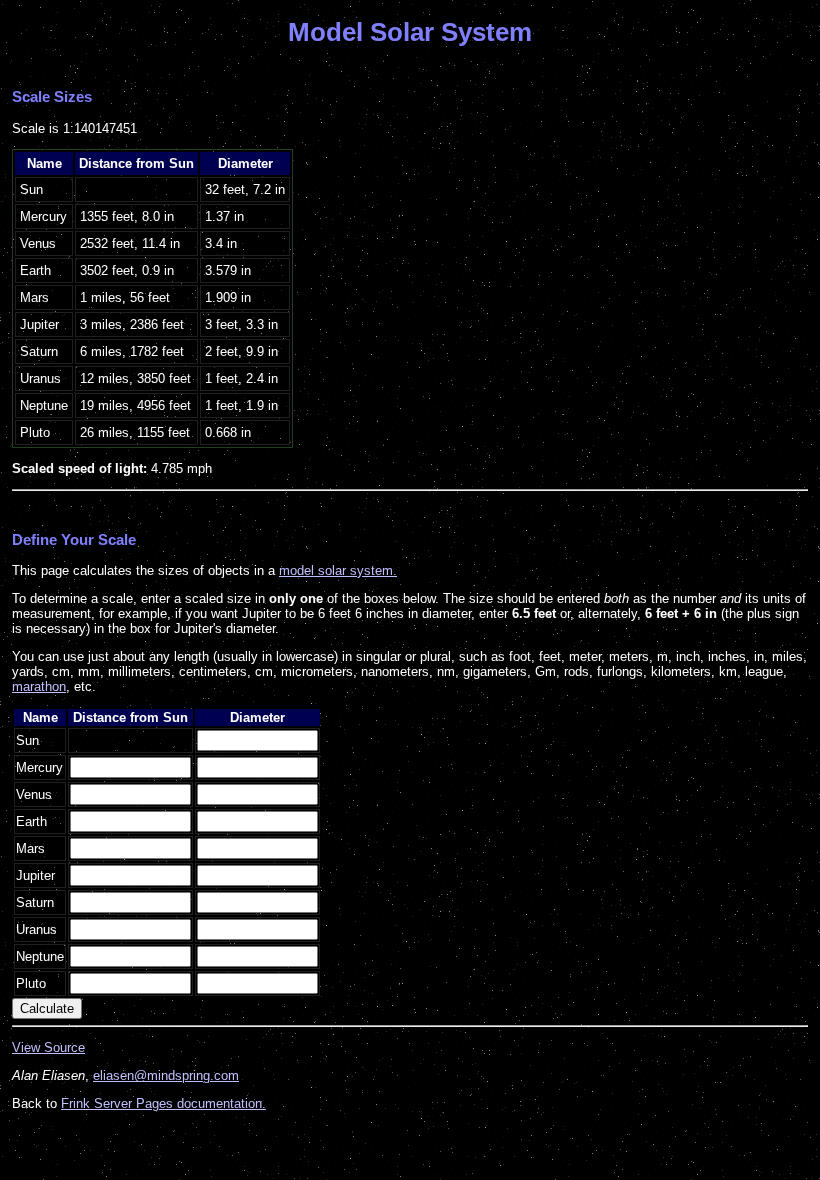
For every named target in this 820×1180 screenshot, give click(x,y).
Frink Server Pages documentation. (163, 1103)
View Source (48, 1047)
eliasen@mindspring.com (166, 1075)
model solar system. (338, 570)
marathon (39, 686)
